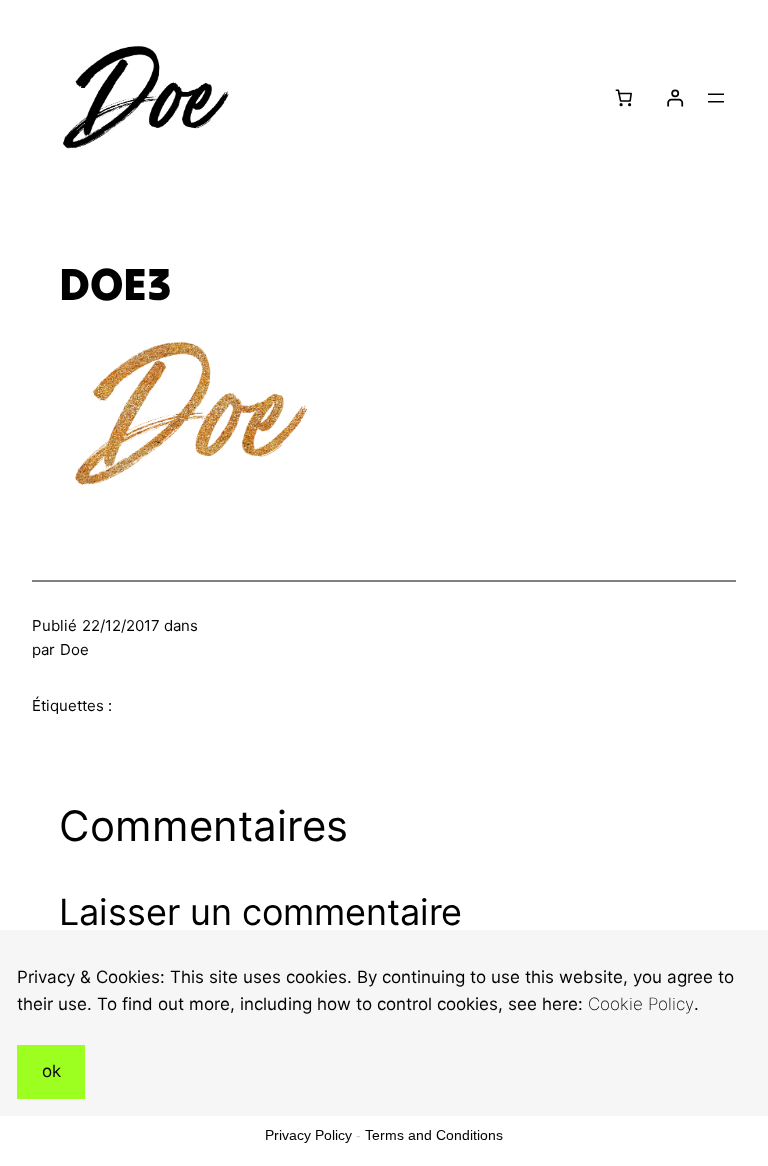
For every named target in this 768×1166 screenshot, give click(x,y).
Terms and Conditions (434, 1135)
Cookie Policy (641, 1004)
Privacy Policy (308, 1135)
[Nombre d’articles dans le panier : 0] (624, 98)
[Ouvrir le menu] (716, 98)
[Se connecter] (674, 98)
